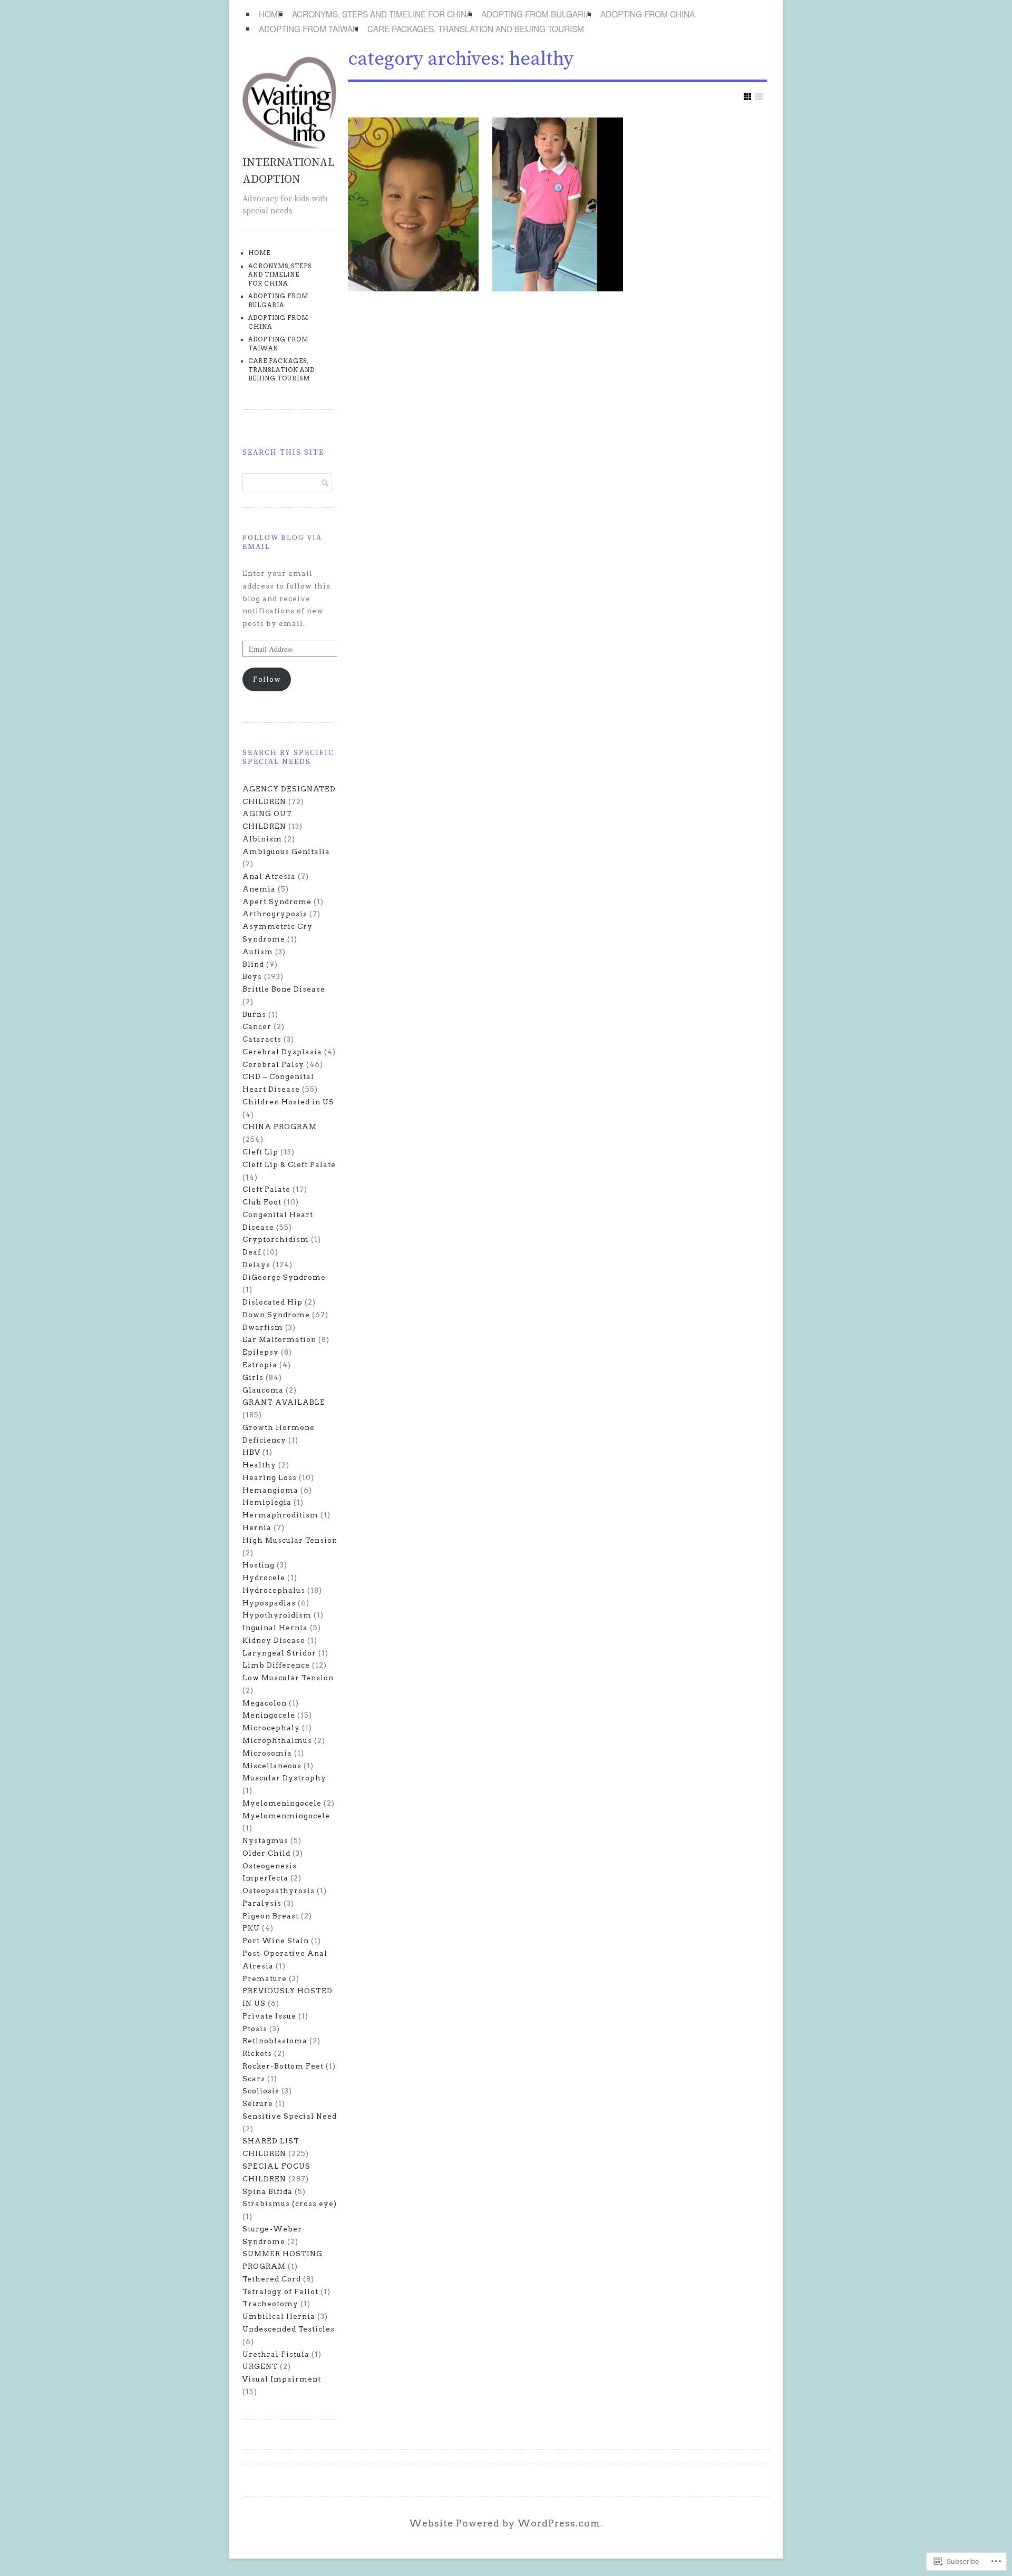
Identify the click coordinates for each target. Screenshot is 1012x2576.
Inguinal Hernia (275, 1628)
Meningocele (269, 1715)
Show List (759, 96)
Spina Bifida (267, 2191)
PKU (251, 1928)
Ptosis (255, 2029)
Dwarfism (263, 1327)
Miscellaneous (272, 1766)
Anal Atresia (269, 876)
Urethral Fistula (276, 2354)
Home (271, 14)
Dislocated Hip (273, 1302)
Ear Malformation (279, 1339)
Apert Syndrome (277, 902)
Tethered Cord (272, 2279)
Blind (253, 964)
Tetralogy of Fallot (280, 2291)
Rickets (257, 2053)
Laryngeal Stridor (279, 1653)
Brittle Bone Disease (284, 989)
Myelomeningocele (282, 1803)
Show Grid (747, 96)
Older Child (266, 1853)
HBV (251, 1452)
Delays (256, 1265)
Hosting (259, 1565)
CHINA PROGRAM (280, 1127)
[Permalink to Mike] (413, 204)
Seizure (258, 2103)
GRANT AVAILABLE (284, 1402)
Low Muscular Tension (288, 1678)
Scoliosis (261, 2091)
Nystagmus (265, 1840)
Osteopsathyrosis (279, 1891)
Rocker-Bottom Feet (283, 2066)
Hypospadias (269, 1603)
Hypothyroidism (277, 1615)
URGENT (260, 2366)
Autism (258, 952)
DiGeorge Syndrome (284, 1277)
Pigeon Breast (271, 1916)
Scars (254, 2079)
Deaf (252, 1252)
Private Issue (269, 2016)
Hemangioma (270, 1490)
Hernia (257, 1527)
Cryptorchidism (276, 1239)
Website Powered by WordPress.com (505, 2523)
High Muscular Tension (290, 1540)
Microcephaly (271, 1728)
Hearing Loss (270, 1477)
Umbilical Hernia (279, 2316)
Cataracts (262, 1039)
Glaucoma (263, 1390)
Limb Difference (276, 1665)
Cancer (257, 1026)
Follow (267, 679)
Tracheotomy (270, 2304)
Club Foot (262, 1202)
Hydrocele (264, 1578)
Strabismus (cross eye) (290, 2203)
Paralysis (262, 1903)
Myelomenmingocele (286, 1816)
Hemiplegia (267, 1502)
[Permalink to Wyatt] (558, 204)
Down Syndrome (276, 1315)
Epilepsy (261, 1352)
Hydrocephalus (274, 1590)
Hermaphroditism (280, 1515)
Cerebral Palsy (273, 1064)
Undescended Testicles (289, 2329)
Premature (265, 1978)
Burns (254, 1014)
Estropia (260, 1365)
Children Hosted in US (288, 1102)
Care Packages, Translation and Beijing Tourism (476, 28)
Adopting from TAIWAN (309, 28)
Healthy (259, 1465)
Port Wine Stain (276, 1941)
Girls (253, 1377)
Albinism (262, 839)
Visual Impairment (282, 2379)
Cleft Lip (260, 1152)
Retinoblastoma (275, 2041)
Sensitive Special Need (290, 2116)
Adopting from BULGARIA (536, 14)
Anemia (259, 889)
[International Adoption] (290, 146)
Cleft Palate (266, 1189)
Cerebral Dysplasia (282, 1052)
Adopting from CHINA (648, 14)
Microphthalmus (277, 1740)
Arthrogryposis (275, 914)
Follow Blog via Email (282, 542)
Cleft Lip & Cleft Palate (289, 1164)
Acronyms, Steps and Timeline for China (382, 14)
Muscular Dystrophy (284, 1778)
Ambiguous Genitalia (286, 851)
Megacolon (265, 1703)
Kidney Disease (274, 1640)
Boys (252, 976)
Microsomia (267, 1753)
